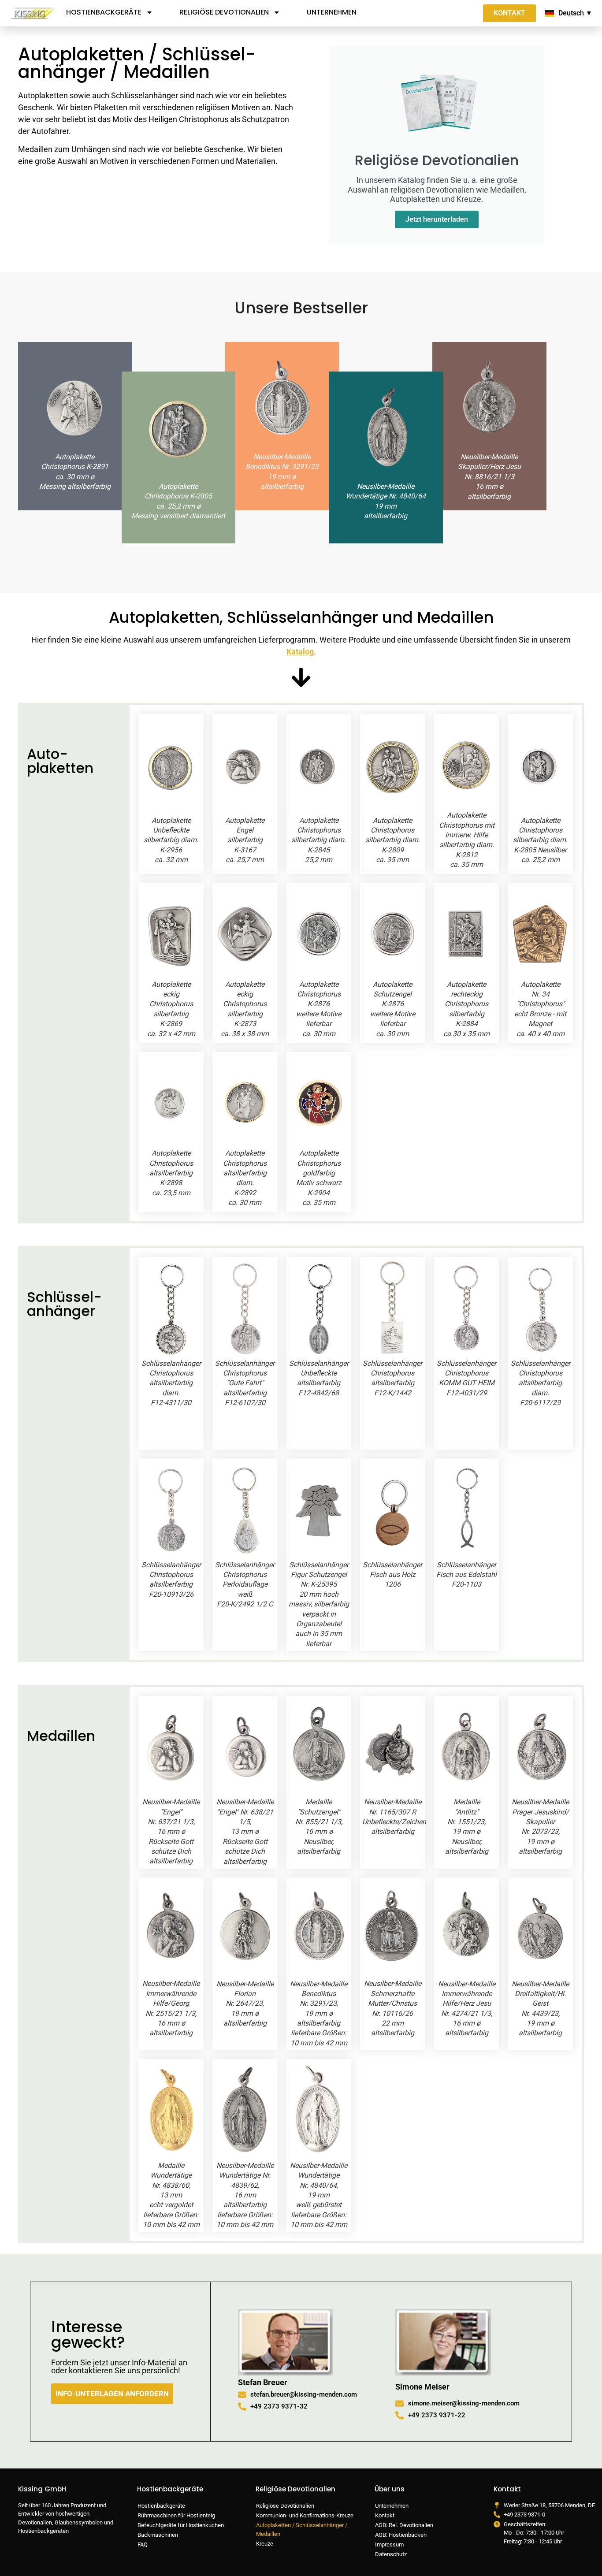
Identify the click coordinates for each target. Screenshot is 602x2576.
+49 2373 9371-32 (279, 2406)
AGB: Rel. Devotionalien (404, 2525)
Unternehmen (332, 12)
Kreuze (265, 2544)
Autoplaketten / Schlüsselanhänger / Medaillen (302, 2530)
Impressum (389, 2544)
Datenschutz (391, 2554)
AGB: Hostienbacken (401, 2535)
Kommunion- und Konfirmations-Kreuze (305, 2515)
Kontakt (385, 2515)
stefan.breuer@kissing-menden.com (304, 2394)
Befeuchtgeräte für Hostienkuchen (181, 2525)
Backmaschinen (158, 2535)
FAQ (143, 2544)
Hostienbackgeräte (104, 12)
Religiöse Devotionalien (224, 12)
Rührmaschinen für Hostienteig (176, 2515)
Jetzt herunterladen (437, 219)
